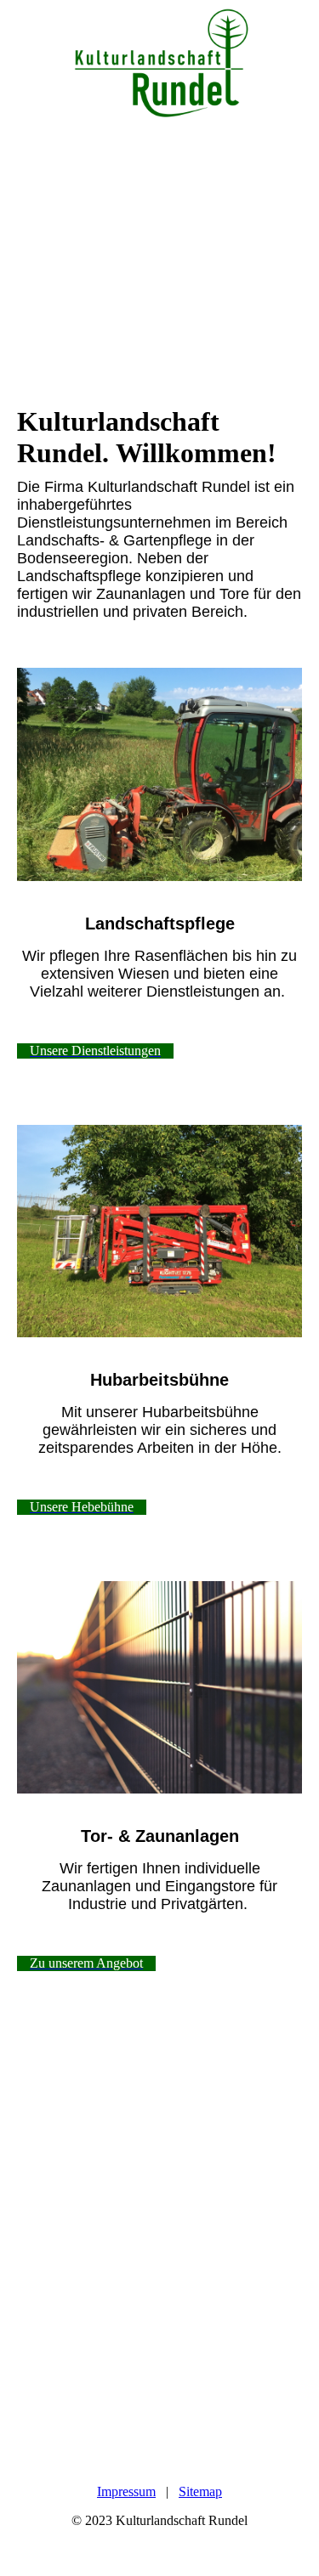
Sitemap (200, 2491)
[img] (160, 64)
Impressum (126, 2491)
